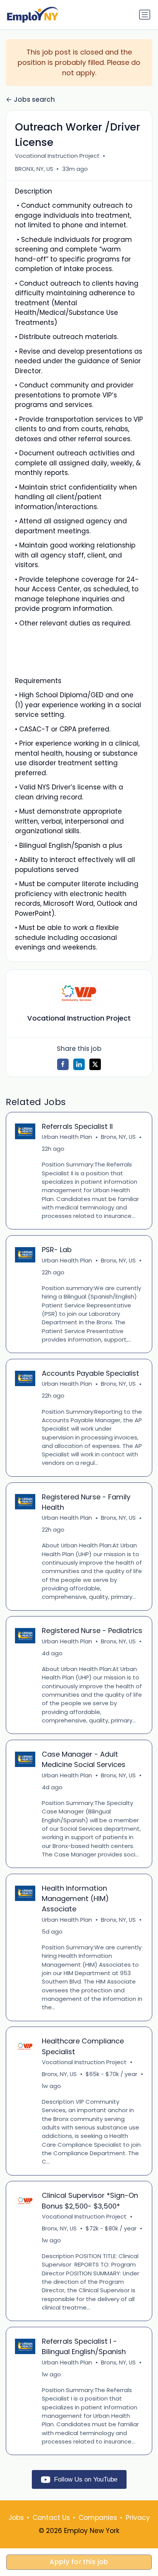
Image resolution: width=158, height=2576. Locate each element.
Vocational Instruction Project (57, 156)
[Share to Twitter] (95, 1064)
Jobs (16, 2518)
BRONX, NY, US (34, 169)
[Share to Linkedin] (79, 1064)
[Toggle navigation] (145, 15)
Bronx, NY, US (118, 1137)
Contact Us (51, 2518)
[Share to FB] (63, 1064)
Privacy (138, 2518)
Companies (98, 2518)
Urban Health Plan (67, 1137)
